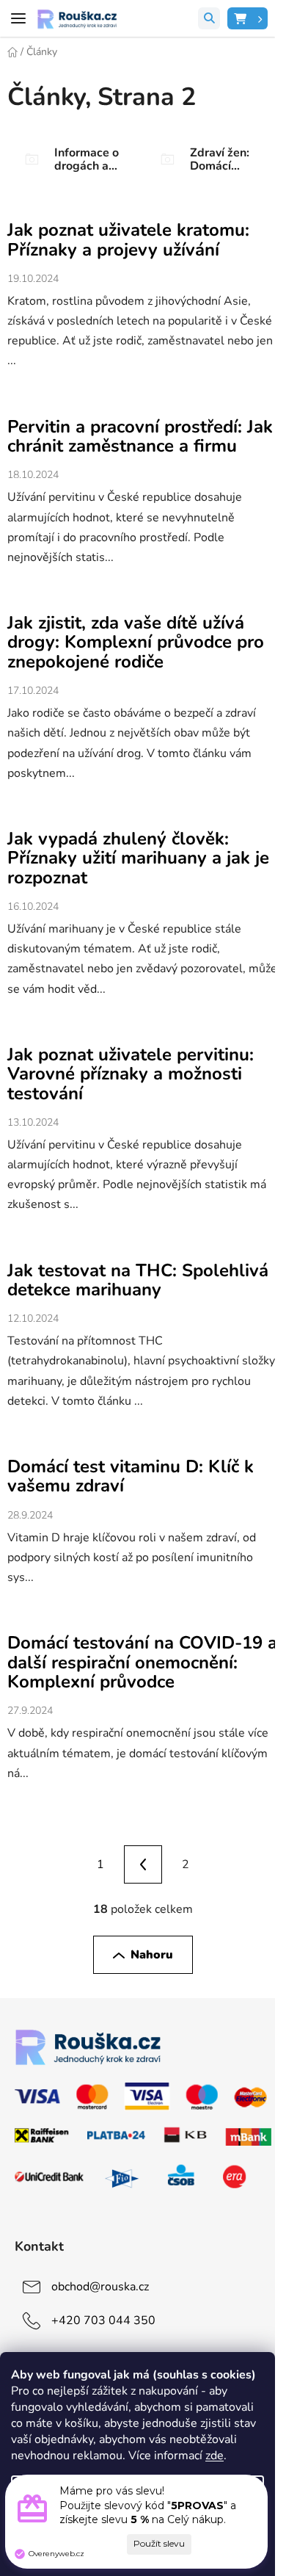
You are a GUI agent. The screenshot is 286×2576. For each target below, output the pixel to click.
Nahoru (152, 1955)
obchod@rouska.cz (100, 2287)
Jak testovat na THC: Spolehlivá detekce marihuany (138, 1280)
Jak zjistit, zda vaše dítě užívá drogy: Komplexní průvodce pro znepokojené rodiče (136, 642)
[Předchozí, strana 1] (143, 1864)
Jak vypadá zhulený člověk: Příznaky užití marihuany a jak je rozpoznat (138, 858)
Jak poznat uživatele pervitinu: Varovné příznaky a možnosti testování (131, 1074)
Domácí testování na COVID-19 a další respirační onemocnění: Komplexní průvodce (142, 1662)
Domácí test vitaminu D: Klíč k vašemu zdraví (131, 1476)
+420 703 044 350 (103, 2320)
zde (214, 2456)
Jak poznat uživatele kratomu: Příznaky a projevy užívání (128, 239)
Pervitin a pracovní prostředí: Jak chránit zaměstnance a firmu (140, 436)
